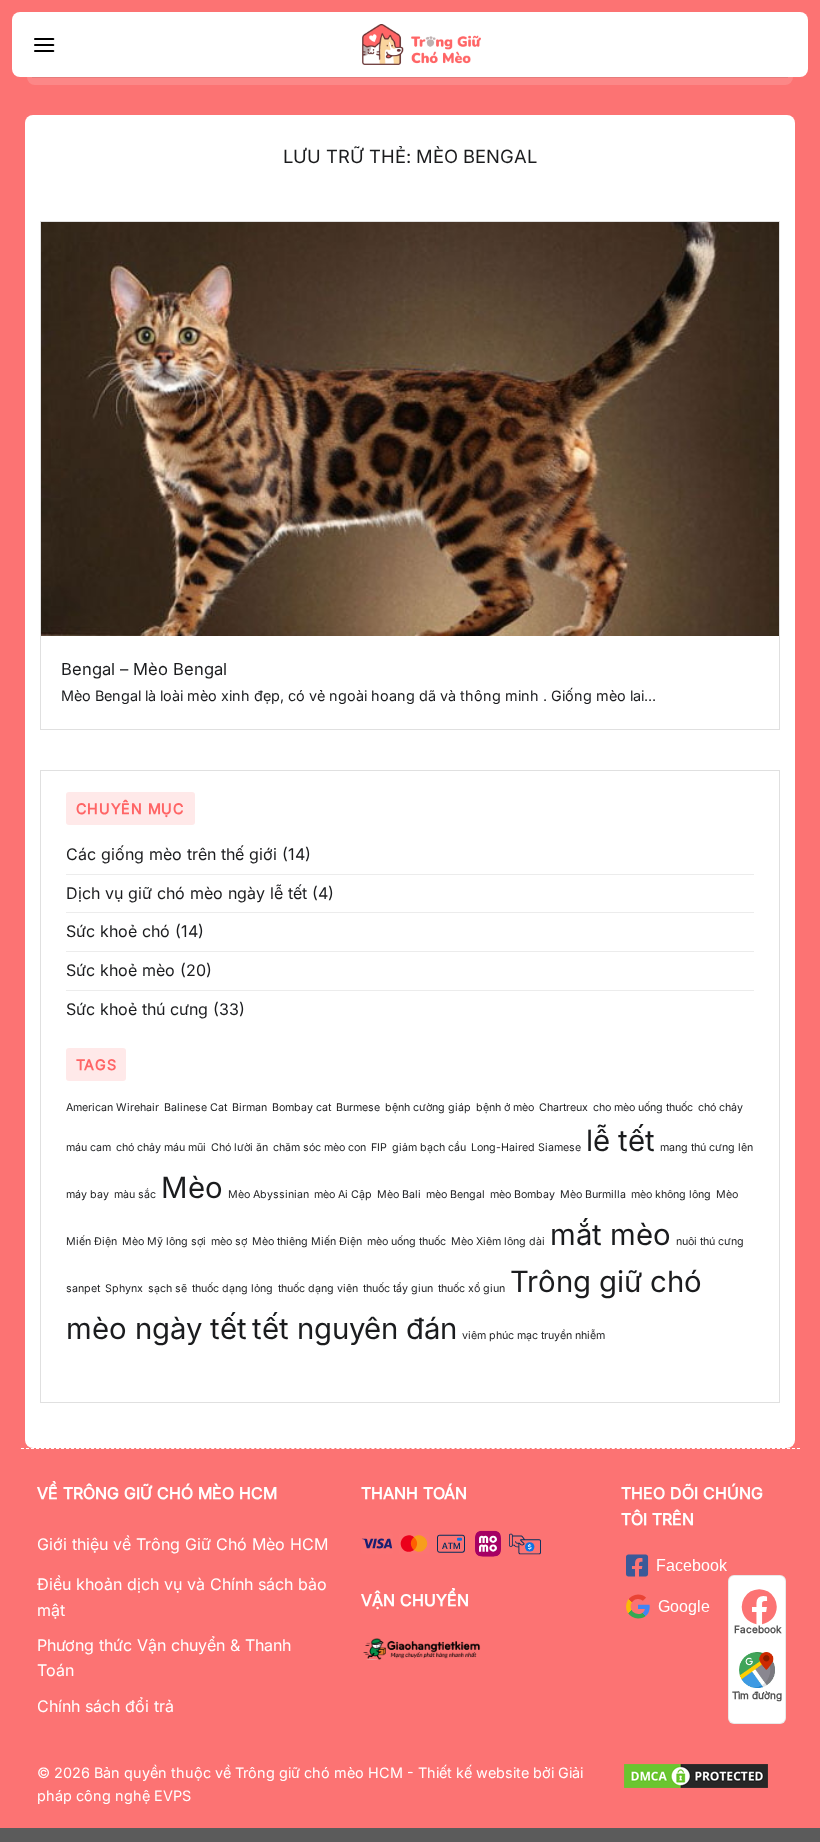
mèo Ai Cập (343, 1194)
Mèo (192, 1187)
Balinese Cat (195, 1107)
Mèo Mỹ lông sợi (164, 1241)
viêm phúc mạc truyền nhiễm (533, 1335)
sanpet (83, 1288)
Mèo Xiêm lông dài (498, 1241)
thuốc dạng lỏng (232, 1288)
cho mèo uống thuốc (643, 1107)
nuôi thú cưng (710, 1241)
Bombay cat (301, 1107)
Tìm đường (757, 1695)
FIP (379, 1147)
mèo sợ (229, 1241)
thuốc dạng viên (318, 1288)
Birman (249, 1107)
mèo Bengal (455, 1194)
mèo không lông (671, 1194)
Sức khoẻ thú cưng (137, 1009)
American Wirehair (112, 1107)
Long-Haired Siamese (526, 1147)
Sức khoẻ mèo (120, 970)
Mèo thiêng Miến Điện (307, 1241)
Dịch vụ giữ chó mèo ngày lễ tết (186, 893)
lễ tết (620, 1140)
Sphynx (124, 1288)
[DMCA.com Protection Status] (696, 1774)
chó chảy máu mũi (161, 1147)
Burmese (358, 1107)
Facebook (757, 1629)
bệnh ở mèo (505, 1107)
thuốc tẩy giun (398, 1288)
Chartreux (563, 1107)
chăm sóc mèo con (319, 1147)
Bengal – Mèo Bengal (144, 669)
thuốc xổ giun (471, 1288)
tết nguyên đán (354, 1328)
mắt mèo (610, 1234)
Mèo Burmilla (593, 1194)
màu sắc (135, 1194)
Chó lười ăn (239, 1147)
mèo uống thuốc (406, 1241)
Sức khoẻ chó (118, 931)
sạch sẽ (167, 1288)
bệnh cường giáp (428, 1107)
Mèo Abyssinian (268, 1194)
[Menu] (44, 44)
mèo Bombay (522, 1194)
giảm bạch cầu (429, 1147)
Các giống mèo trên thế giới (171, 854)
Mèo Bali (399, 1194)
